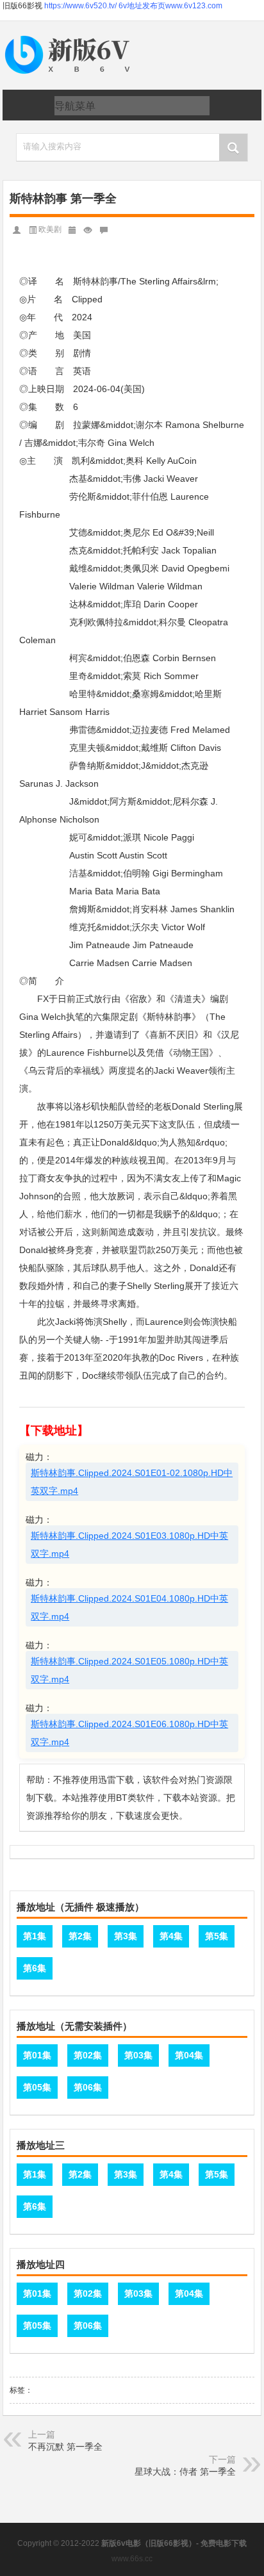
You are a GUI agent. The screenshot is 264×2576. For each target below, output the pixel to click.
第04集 (189, 2055)
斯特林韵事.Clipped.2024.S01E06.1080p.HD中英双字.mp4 (129, 1733)
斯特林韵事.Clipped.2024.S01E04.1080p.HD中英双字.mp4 (129, 1607)
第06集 (88, 2087)
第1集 (35, 1936)
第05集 (37, 2087)
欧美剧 (50, 229)
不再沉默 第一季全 (65, 2447)
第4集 (171, 1936)
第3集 (126, 1936)
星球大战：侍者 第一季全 (185, 2472)
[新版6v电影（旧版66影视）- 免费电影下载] (70, 36)
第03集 (138, 2055)
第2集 (80, 1936)
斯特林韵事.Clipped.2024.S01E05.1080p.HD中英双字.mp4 (129, 1670)
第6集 (35, 1968)
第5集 (217, 1936)
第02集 (88, 2055)
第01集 (37, 2055)
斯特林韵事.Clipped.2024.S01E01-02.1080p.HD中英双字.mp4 (132, 1482)
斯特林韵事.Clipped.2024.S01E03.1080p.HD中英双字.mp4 (129, 1545)
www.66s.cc (132, 2559)
